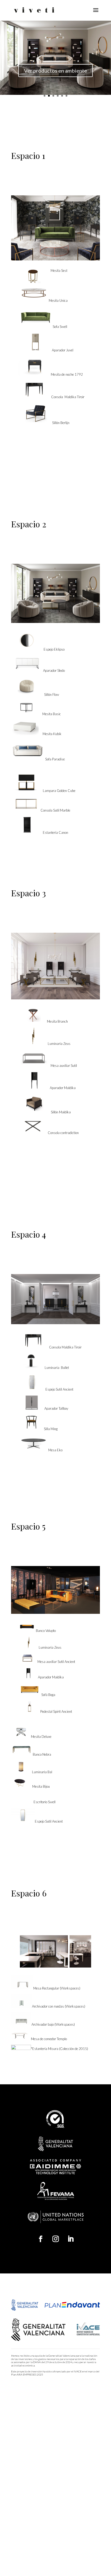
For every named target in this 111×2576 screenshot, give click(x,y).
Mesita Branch (57, 1021)
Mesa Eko (55, 1450)
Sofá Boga (47, 1695)
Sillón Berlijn (61, 423)
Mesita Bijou (39, 1786)
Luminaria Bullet (56, 1368)
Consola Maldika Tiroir (68, 397)
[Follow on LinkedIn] (70, 2239)
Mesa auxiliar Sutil (63, 1066)
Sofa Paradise (55, 759)
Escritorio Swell (43, 1802)
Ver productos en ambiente (55, 71)
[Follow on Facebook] (41, 2239)
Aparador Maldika (63, 1088)
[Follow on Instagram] (55, 2239)
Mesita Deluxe (41, 1737)
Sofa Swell (60, 327)
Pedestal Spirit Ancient (56, 1711)
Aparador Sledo (54, 670)
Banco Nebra (42, 1754)
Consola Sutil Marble (55, 810)
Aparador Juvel (63, 350)
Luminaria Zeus (59, 1044)
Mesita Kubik (50, 734)
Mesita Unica (58, 300)
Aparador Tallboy (56, 1408)
